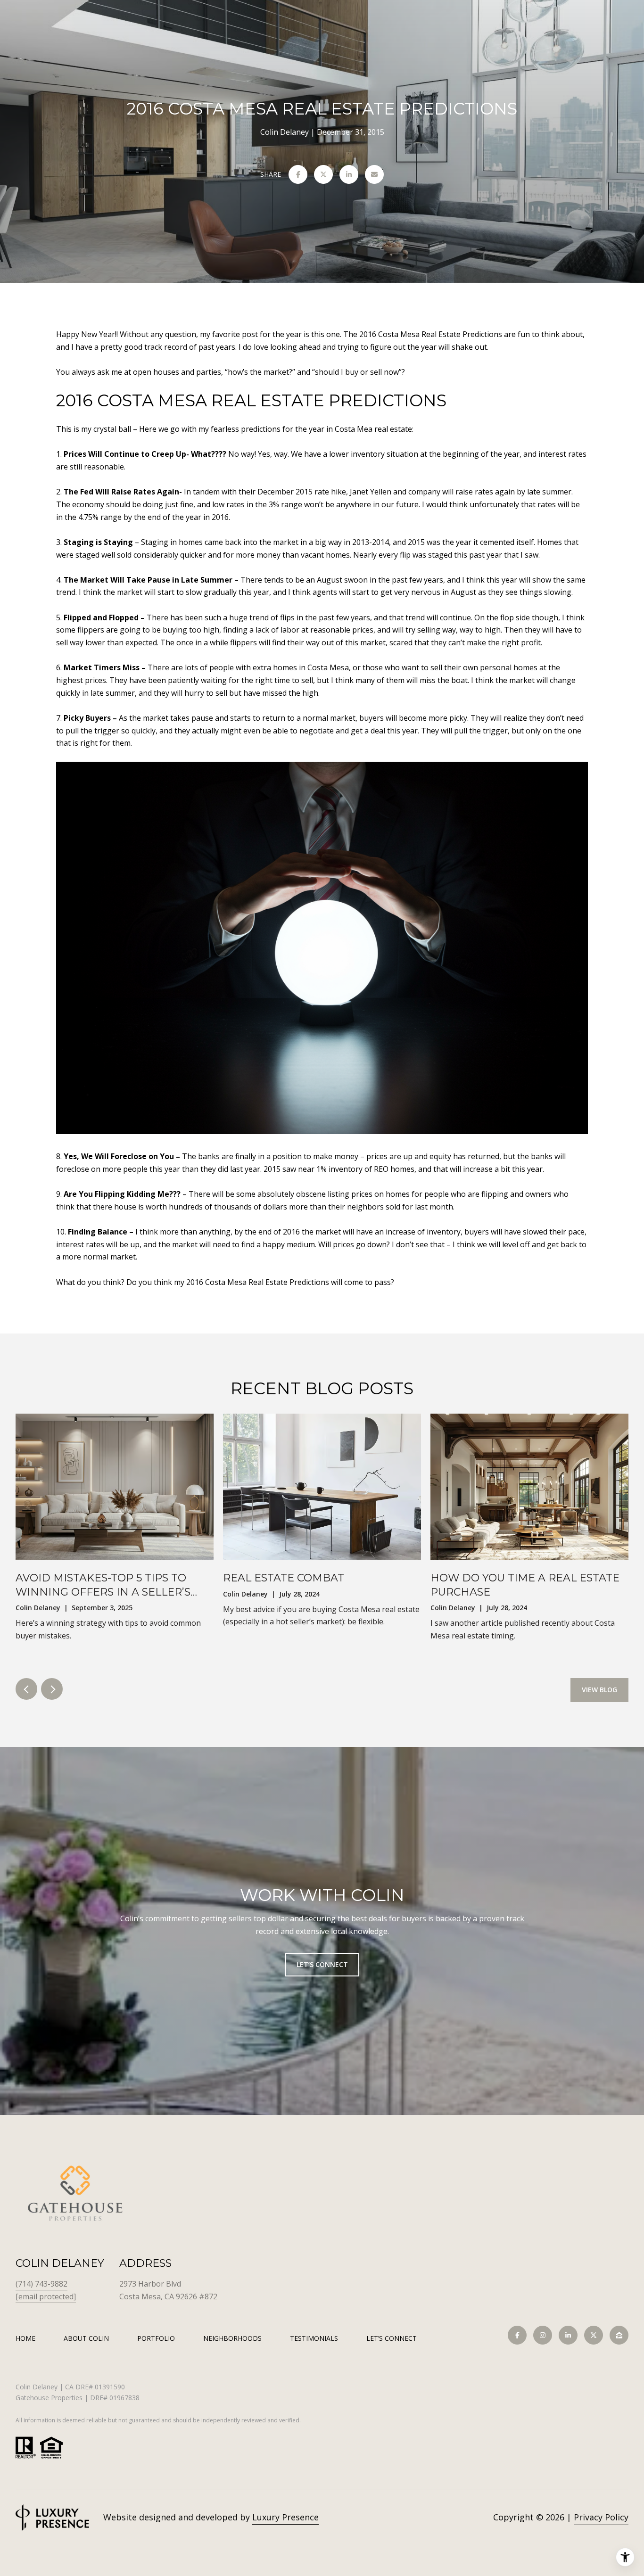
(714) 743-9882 (41, 2284)
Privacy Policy (601, 2517)
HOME (25, 2338)
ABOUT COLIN (86, 2338)
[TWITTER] (594, 2335)
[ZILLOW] (619, 2335)
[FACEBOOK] (517, 2335)
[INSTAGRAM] (543, 2335)
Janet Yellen (371, 492)
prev (26, 1689)
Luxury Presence (285, 2517)
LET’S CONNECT (392, 2339)
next (52, 1689)
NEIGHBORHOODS (232, 2338)
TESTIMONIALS (314, 2338)
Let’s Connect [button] (322, 1964)
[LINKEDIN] (568, 2335)
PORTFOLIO (156, 2338)
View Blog (599, 1690)
